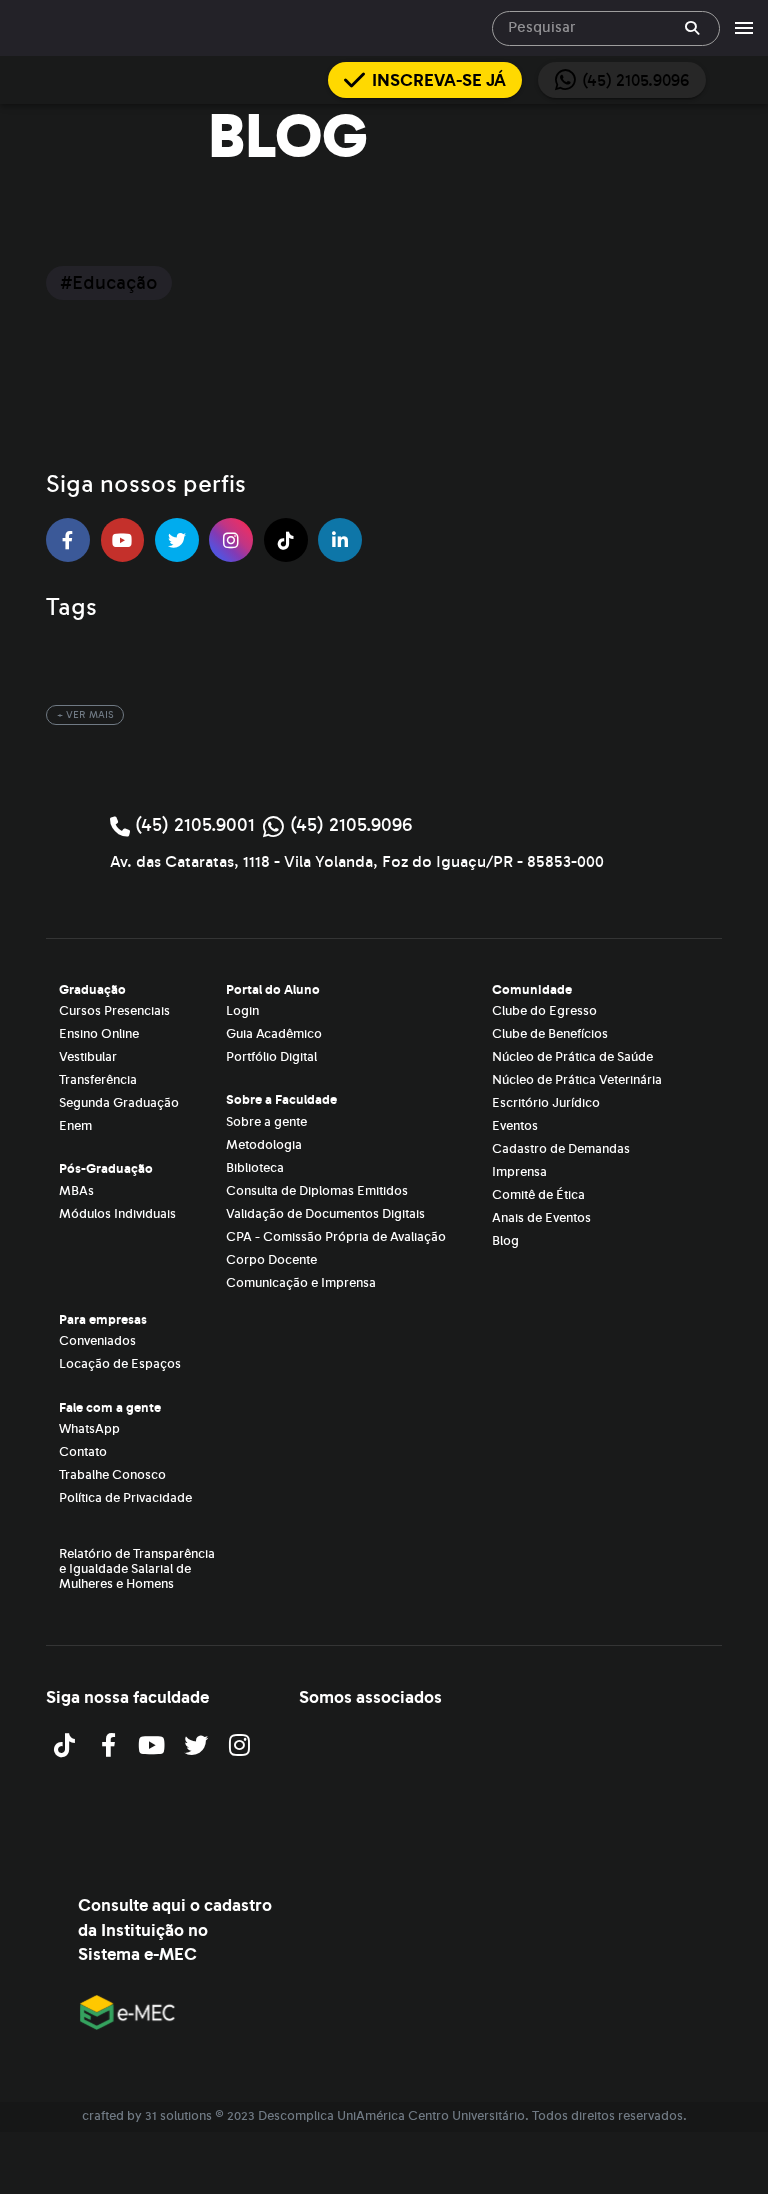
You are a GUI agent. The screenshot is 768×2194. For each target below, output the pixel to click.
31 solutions (178, 2116)
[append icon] (692, 28)
